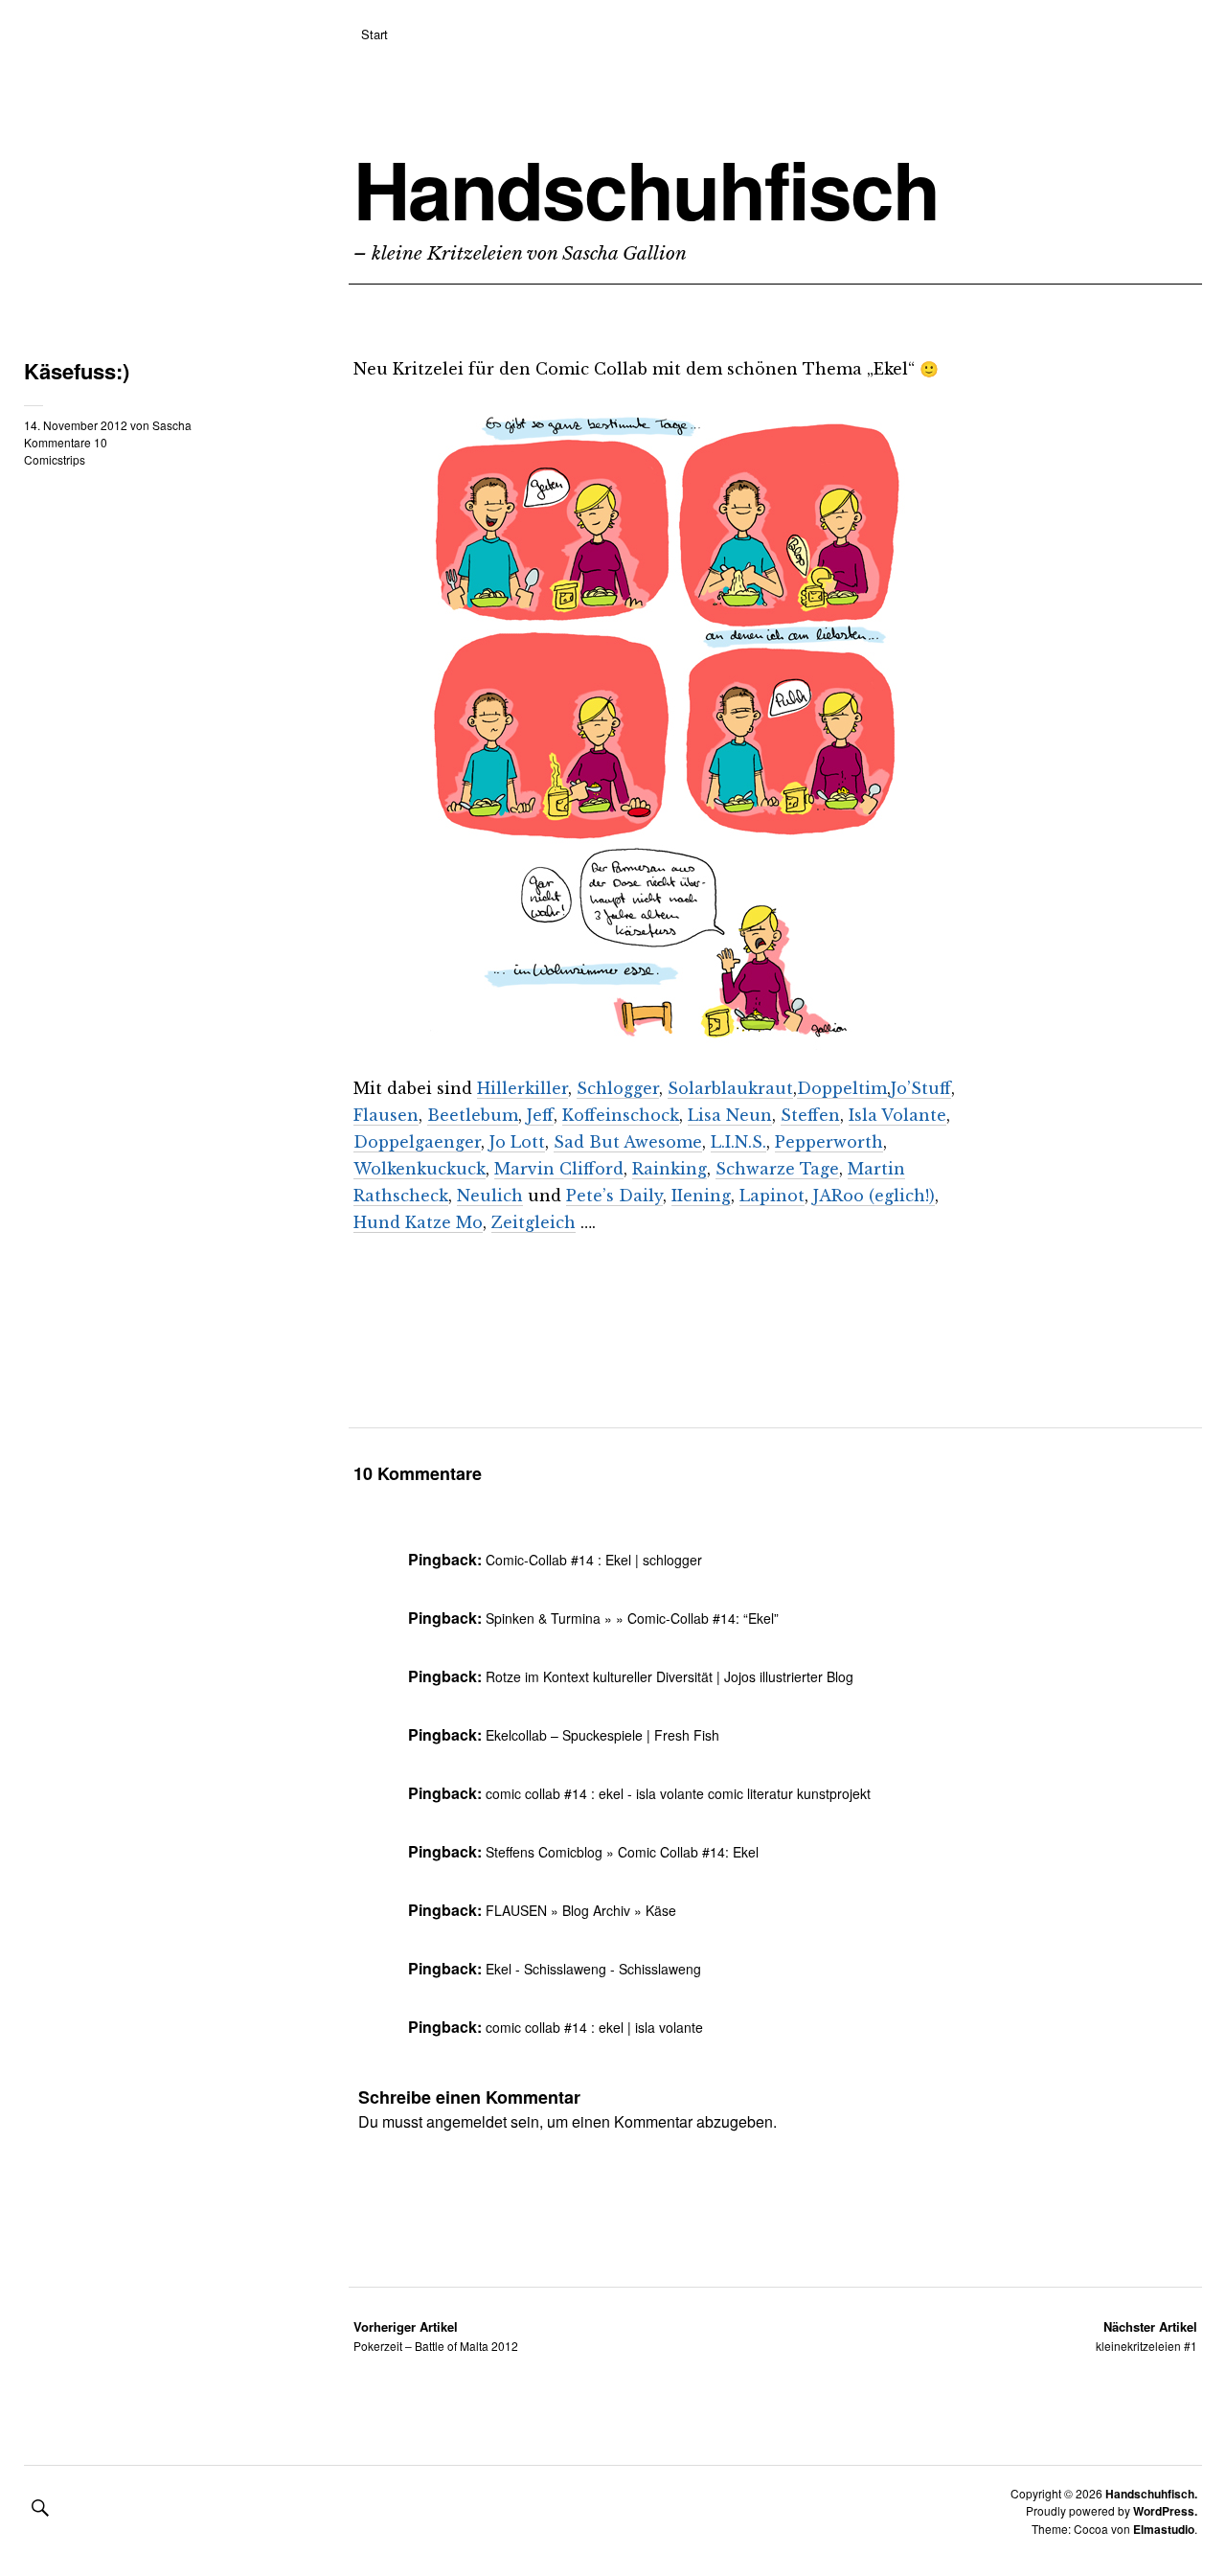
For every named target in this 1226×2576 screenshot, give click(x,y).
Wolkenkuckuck (420, 1169)
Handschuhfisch (646, 189)
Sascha (172, 425)
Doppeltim (842, 1088)
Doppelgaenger (417, 1142)
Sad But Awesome (628, 1142)
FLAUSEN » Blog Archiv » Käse (581, 1910)
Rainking (670, 1169)
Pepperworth (829, 1142)
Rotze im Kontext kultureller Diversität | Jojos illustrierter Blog (670, 1676)
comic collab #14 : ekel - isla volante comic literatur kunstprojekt (678, 1793)
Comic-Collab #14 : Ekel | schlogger (594, 1560)
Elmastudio (1164, 2529)
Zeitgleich (534, 1222)
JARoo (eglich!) (874, 1196)
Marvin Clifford (559, 1169)
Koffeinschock (621, 1115)
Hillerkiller (522, 1088)
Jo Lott (517, 1142)
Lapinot (772, 1196)
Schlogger (618, 1088)
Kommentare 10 (66, 442)
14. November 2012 (76, 425)
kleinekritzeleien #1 (1147, 2336)
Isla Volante (897, 1115)
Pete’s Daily (614, 1196)
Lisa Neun (730, 1115)
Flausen (386, 1115)
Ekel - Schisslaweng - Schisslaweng (593, 1969)
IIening (701, 1196)
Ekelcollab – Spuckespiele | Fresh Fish (602, 1735)
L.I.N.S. (738, 1142)
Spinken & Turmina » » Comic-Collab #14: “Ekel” (632, 1618)
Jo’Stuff (921, 1088)
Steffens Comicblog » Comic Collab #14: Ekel (622, 1852)
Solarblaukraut (730, 1088)
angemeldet (466, 2121)
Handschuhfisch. (1151, 2494)
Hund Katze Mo (418, 1222)
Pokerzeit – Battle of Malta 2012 (436, 2336)
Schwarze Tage (777, 1169)
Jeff (540, 1115)
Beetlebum (473, 1115)
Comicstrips (55, 459)
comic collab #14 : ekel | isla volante (594, 2027)
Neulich (490, 1196)
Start (375, 34)
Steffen (810, 1115)
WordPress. (1165, 2511)
